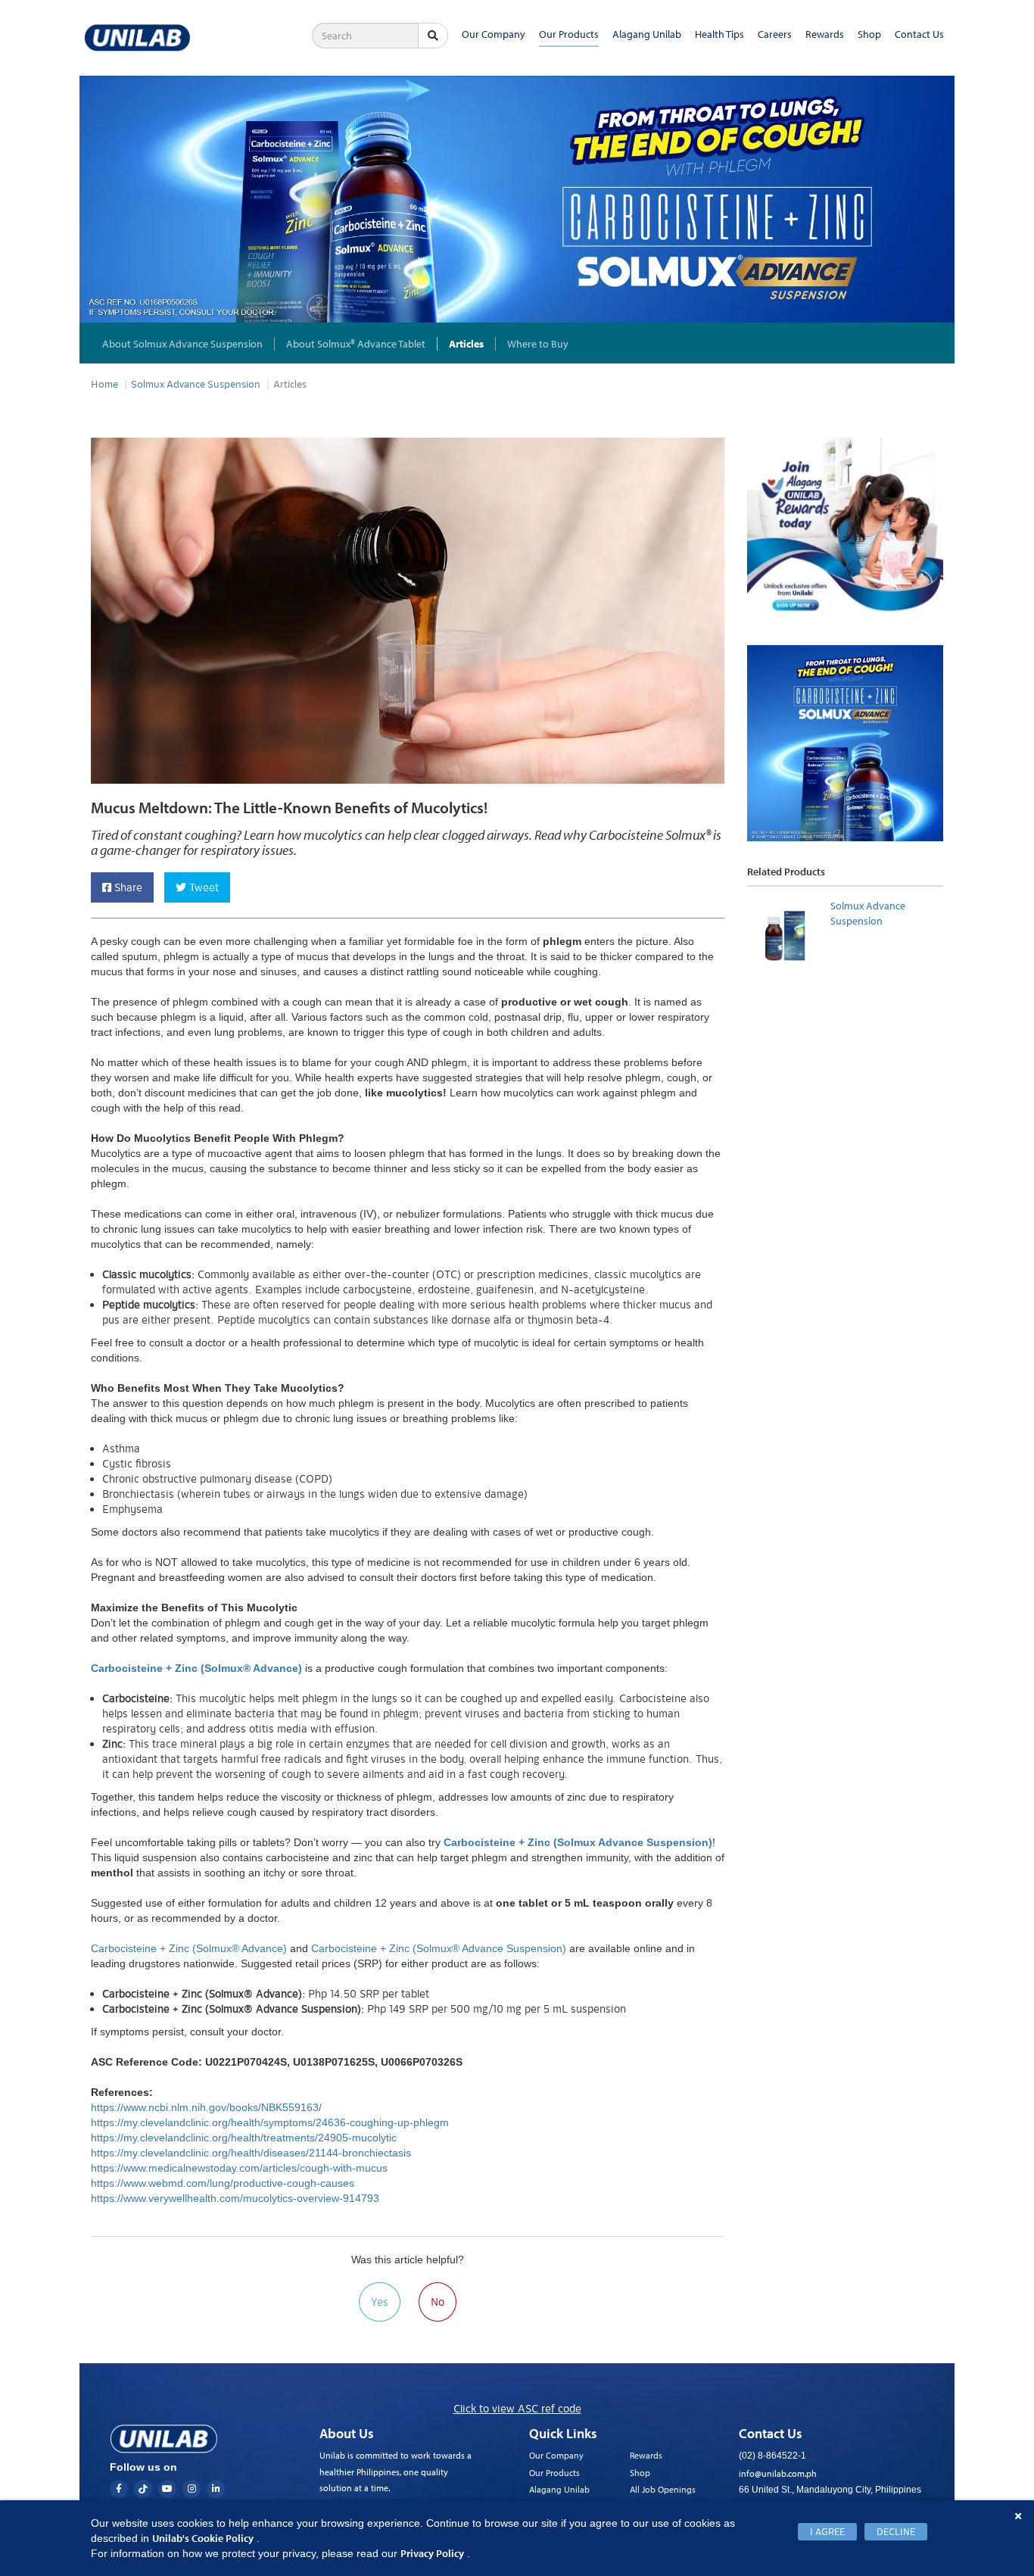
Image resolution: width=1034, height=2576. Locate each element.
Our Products (569, 34)
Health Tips (719, 34)
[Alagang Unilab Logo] (164, 2439)
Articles (466, 344)
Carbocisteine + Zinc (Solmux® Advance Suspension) (439, 1948)
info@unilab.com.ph (778, 2473)
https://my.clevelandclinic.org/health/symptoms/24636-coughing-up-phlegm (271, 2122)
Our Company (494, 34)
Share (127, 887)
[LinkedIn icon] (216, 2489)
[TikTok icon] (143, 2489)
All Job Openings (663, 2489)
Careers (775, 34)
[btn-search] (433, 36)
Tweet (202, 887)
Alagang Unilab (647, 34)
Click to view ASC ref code (517, 2409)
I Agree (827, 2532)
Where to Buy (538, 344)
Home (104, 385)
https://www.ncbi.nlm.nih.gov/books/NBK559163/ (208, 2107)
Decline (896, 2532)
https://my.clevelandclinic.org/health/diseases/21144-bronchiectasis (252, 2153)
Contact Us (919, 34)
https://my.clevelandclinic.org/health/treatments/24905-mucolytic (245, 2138)
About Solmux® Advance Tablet (356, 344)
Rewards (825, 34)
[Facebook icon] (119, 2489)
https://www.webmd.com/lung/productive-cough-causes (224, 2183)
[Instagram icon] (192, 2489)
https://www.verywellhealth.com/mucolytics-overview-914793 (237, 2198)
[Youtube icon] (167, 2489)
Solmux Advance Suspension (196, 385)
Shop (869, 34)
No (438, 2302)
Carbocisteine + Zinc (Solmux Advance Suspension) (578, 1842)
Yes (380, 2302)
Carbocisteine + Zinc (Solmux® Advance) (189, 1948)
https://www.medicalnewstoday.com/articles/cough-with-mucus (241, 2168)
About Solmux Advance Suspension (182, 344)
